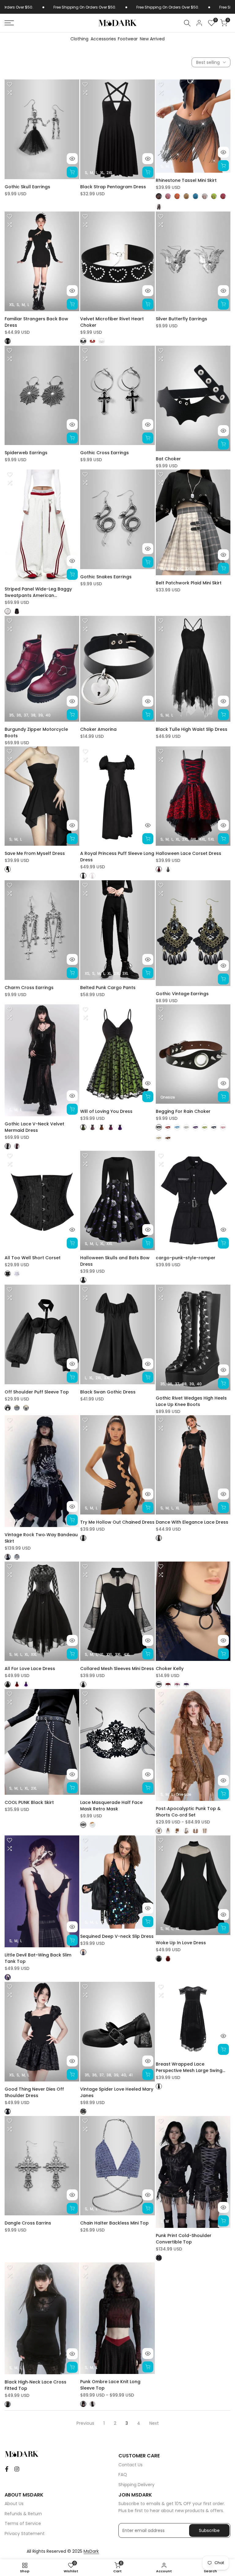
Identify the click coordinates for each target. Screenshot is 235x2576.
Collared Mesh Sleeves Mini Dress (117, 1669)
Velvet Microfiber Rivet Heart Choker (112, 322)
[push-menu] (9, 23)
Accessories (103, 39)
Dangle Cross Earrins (28, 2223)
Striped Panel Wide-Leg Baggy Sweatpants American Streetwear (38, 592)
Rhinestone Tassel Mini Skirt (186, 180)
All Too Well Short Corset (33, 1258)
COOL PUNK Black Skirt (29, 1802)
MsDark (91, 2551)
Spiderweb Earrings (26, 453)
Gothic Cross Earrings (104, 453)
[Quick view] (72, 159)
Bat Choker (168, 459)
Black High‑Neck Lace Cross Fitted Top (35, 2385)
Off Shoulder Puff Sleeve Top (37, 1392)
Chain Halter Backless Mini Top (114, 2223)
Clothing (79, 39)
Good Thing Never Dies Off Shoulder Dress (34, 2092)
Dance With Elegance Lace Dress (192, 1522)
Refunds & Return (23, 2514)
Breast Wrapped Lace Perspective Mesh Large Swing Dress (189, 2067)
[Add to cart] (72, 172)
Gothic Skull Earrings (27, 187)
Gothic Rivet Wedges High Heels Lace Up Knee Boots (191, 1401)
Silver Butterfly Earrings (181, 319)
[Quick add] (148, 172)
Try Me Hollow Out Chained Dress (117, 1522)
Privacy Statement (25, 2534)
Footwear (128, 39)
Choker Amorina (98, 729)
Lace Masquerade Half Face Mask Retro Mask (111, 1806)
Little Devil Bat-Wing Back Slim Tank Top (38, 1958)
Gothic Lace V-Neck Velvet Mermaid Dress (34, 1127)
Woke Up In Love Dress (181, 1943)
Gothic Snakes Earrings (106, 577)
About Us (14, 2504)
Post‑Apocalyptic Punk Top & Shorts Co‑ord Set (188, 1812)
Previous (85, 2423)
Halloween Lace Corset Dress (188, 853)
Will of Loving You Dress (106, 1111)
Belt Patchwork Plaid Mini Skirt (189, 583)
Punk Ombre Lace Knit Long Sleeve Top (110, 2385)
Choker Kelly (170, 1669)
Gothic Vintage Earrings (182, 994)
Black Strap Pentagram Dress (113, 187)
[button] (9, 84)
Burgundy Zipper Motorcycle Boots (36, 732)
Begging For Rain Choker (183, 1111)
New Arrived (152, 39)
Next (154, 2423)
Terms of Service (23, 2523)
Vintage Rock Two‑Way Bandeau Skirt (41, 1538)
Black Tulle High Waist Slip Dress (192, 729)
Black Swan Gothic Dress (108, 1392)
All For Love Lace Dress (30, 1669)
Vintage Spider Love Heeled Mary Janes (117, 2092)
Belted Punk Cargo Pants (108, 988)
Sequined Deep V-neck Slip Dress (117, 1936)
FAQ (123, 2475)
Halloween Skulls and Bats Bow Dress (115, 1261)
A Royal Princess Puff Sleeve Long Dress (117, 857)
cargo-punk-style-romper (186, 1258)
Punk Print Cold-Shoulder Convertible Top (184, 2239)
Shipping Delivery (136, 2485)
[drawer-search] (187, 23)
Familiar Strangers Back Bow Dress (36, 322)
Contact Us (131, 2465)
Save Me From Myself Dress (35, 853)
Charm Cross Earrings (29, 988)
